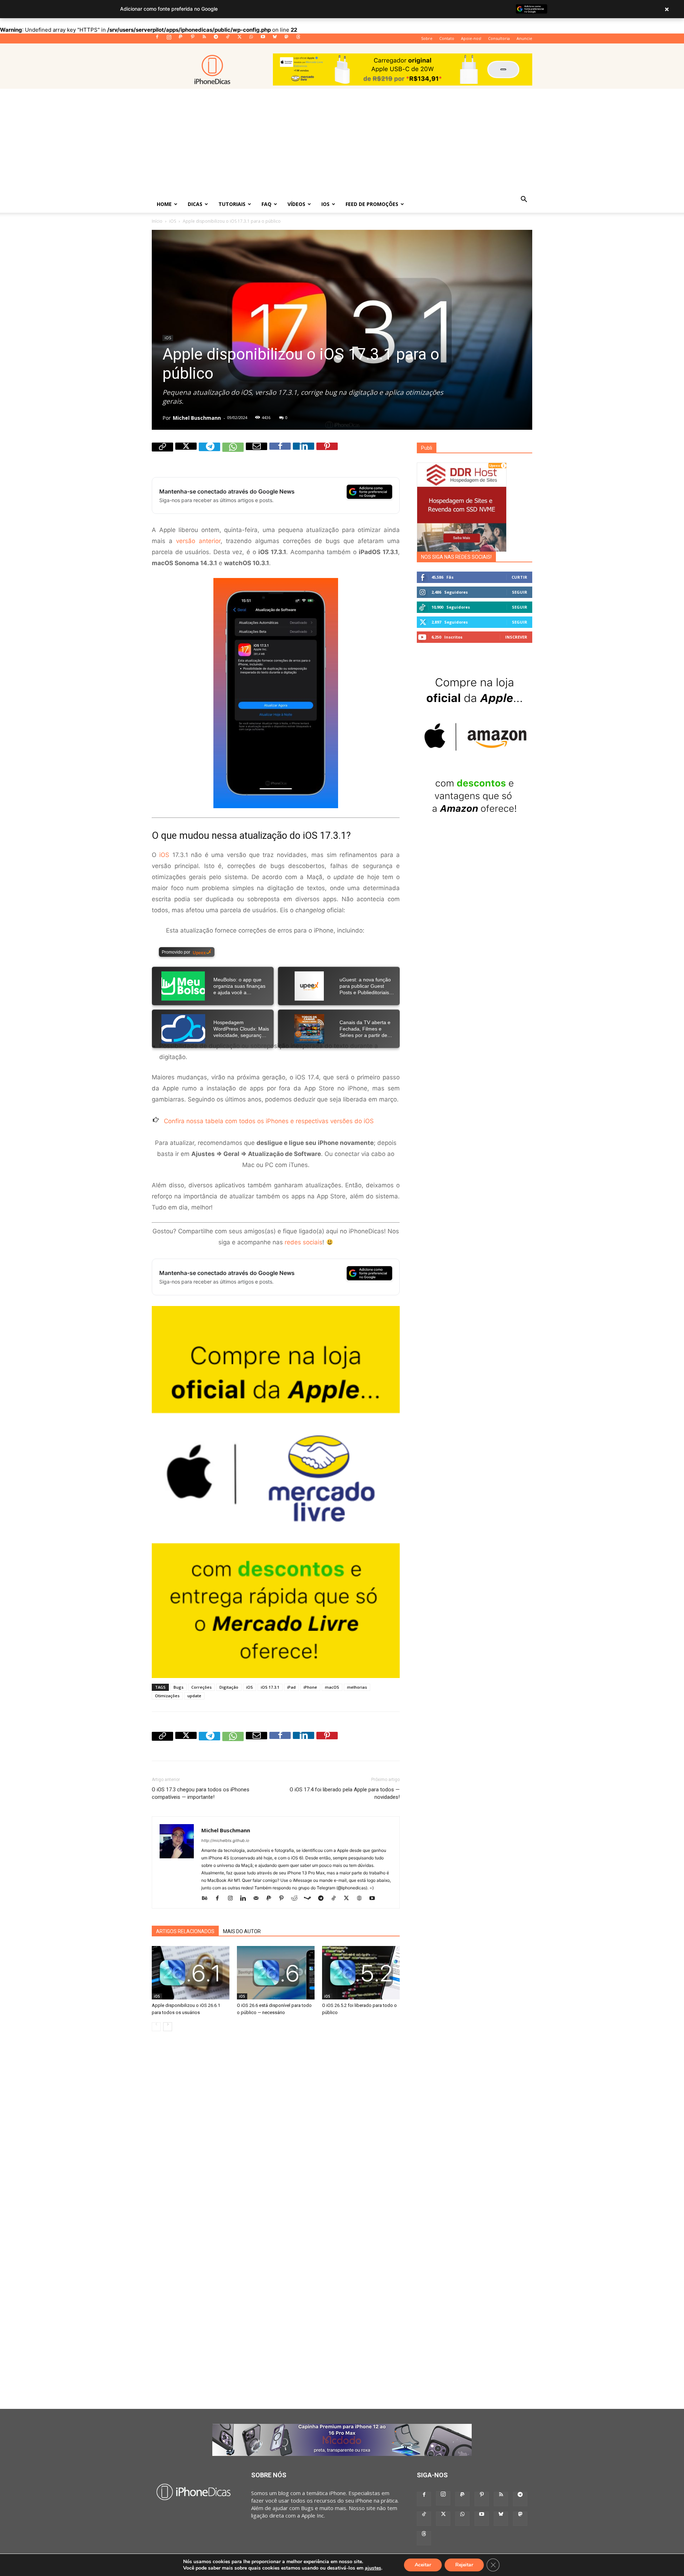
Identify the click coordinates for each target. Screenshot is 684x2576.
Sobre (427, 38)
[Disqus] (276, 2137)
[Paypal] (181, 39)
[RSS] (204, 39)
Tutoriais (232, 204)
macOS (332, 1687)
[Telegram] (216, 39)
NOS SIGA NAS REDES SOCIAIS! (456, 557)
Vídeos (296, 204)
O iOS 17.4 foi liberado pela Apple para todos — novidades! (345, 1793)
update (194, 1696)
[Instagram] (169, 39)
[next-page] (168, 2027)
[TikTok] (228, 39)
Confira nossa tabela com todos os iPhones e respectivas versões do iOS (269, 1121)
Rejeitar (464, 2565)
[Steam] (310, 1898)
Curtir (519, 577)
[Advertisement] (342, 142)
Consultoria (499, 38)
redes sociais (304, 1242)
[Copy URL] (162, 453)
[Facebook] (157, 39)
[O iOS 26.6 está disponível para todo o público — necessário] (276, 1973)
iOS (325, 204)
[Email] (256, 453)
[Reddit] (297, 1898)
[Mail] (258, 1898)
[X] (239, 39)
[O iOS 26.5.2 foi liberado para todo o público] (361, 1973)
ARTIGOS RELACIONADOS (185, 1931)
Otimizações (167, 1696)
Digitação (229, 1687)
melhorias (357, 1687)
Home (164, 204)
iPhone (310, 1687)
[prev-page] (156, 2027)
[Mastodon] (286, 39)
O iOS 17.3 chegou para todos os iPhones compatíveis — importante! (201, 1793)
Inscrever (516, 637)
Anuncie (524, 38)
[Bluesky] (275, 39)
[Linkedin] (304, 453)
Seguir (520, 592)
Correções (201, 1687)
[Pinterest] (192, 39)
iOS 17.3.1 (270, 1687)
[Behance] (207, 1898)
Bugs (178, 1687)
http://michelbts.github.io (225, 1841)
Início (157, 221)
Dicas (195, 204)
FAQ (266, 204)
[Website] (362, 1898)
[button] (524, 200)
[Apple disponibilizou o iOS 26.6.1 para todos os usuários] (191, 1973)
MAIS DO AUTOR (242, 1931)
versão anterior (198, 541)
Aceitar (423, 2565)
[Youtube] (263, 39)
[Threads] (298, 39)
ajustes (373, 2568)
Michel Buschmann (197, 418)
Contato (447, 38)
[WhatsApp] (251, 39)
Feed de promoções (372, 204)
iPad (291, 1687)
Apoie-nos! (471, 38)
